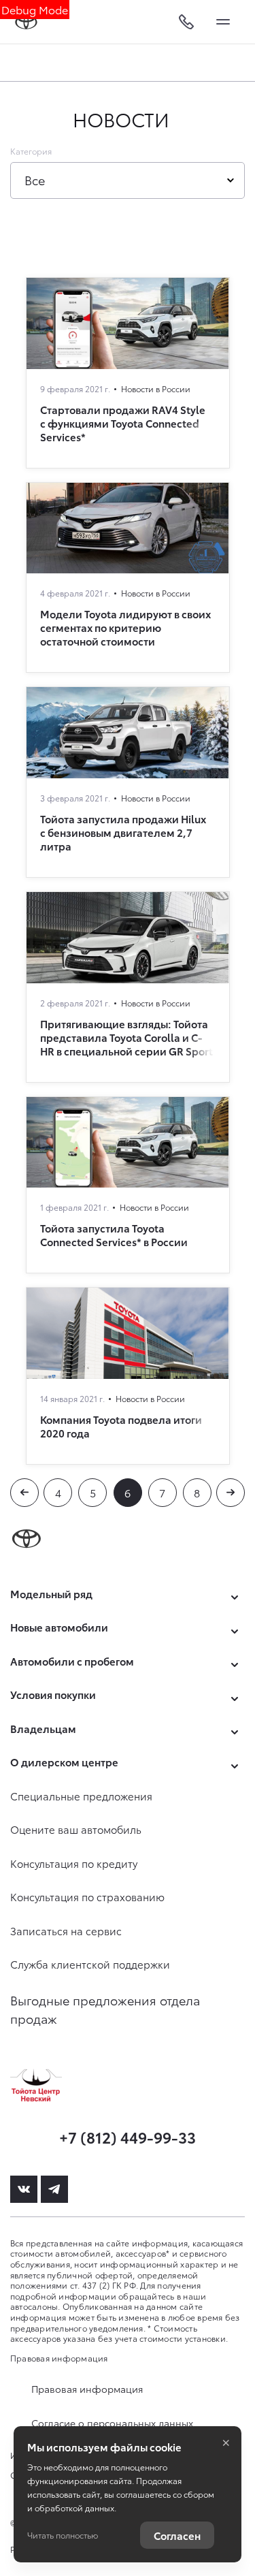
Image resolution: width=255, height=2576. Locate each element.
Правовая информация (59, 2358)
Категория (31, 151)
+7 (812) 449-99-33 (128, 2136)
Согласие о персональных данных (112, 2423)
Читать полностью (63, 2535)
